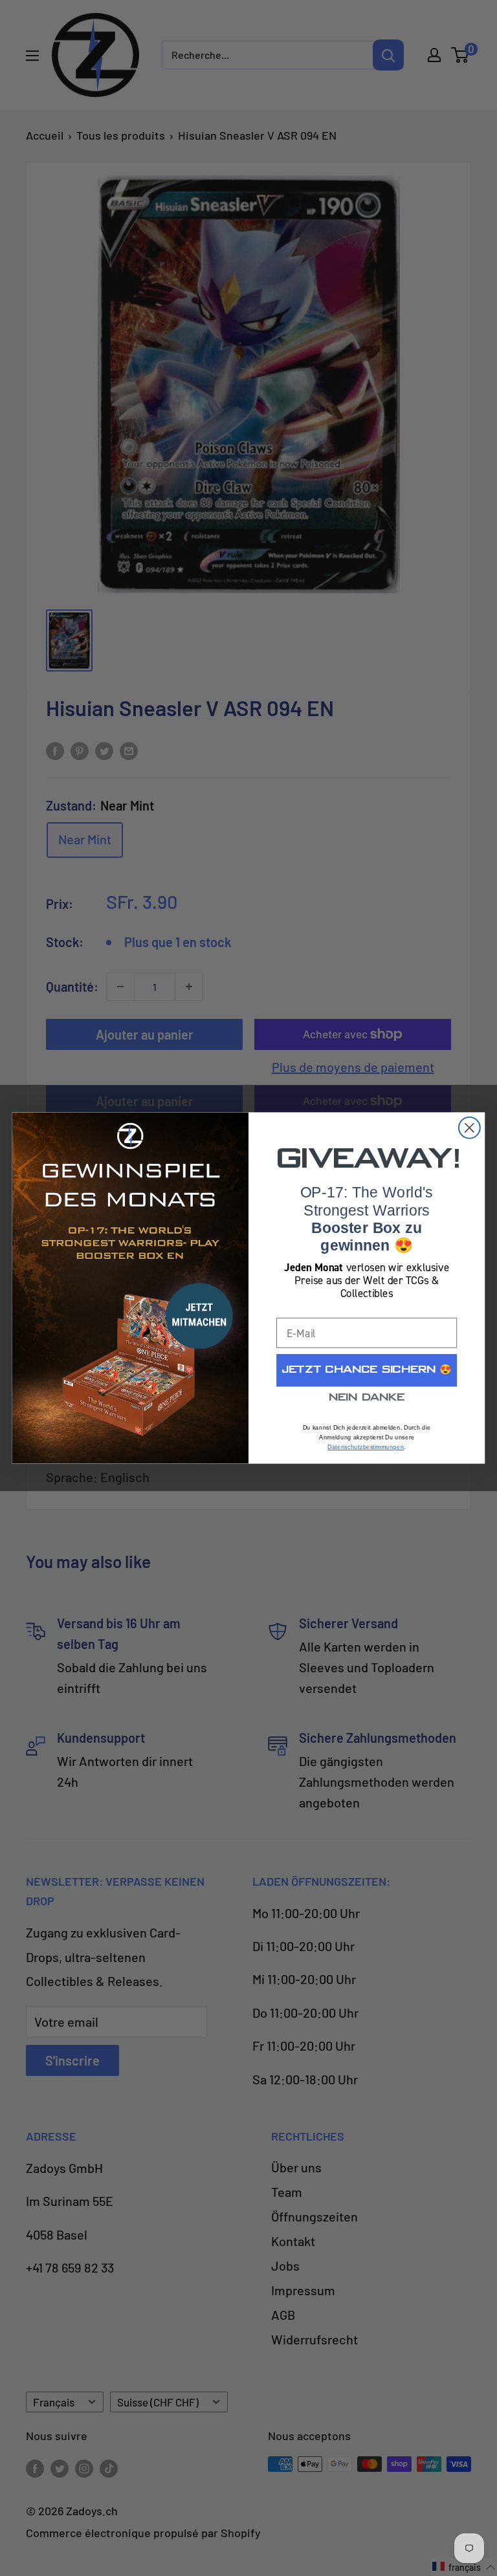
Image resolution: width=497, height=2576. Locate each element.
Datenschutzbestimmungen (366, 1447)
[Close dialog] (469, 1128)
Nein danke (367, 1398)
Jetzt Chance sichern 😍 (367, 1370)
